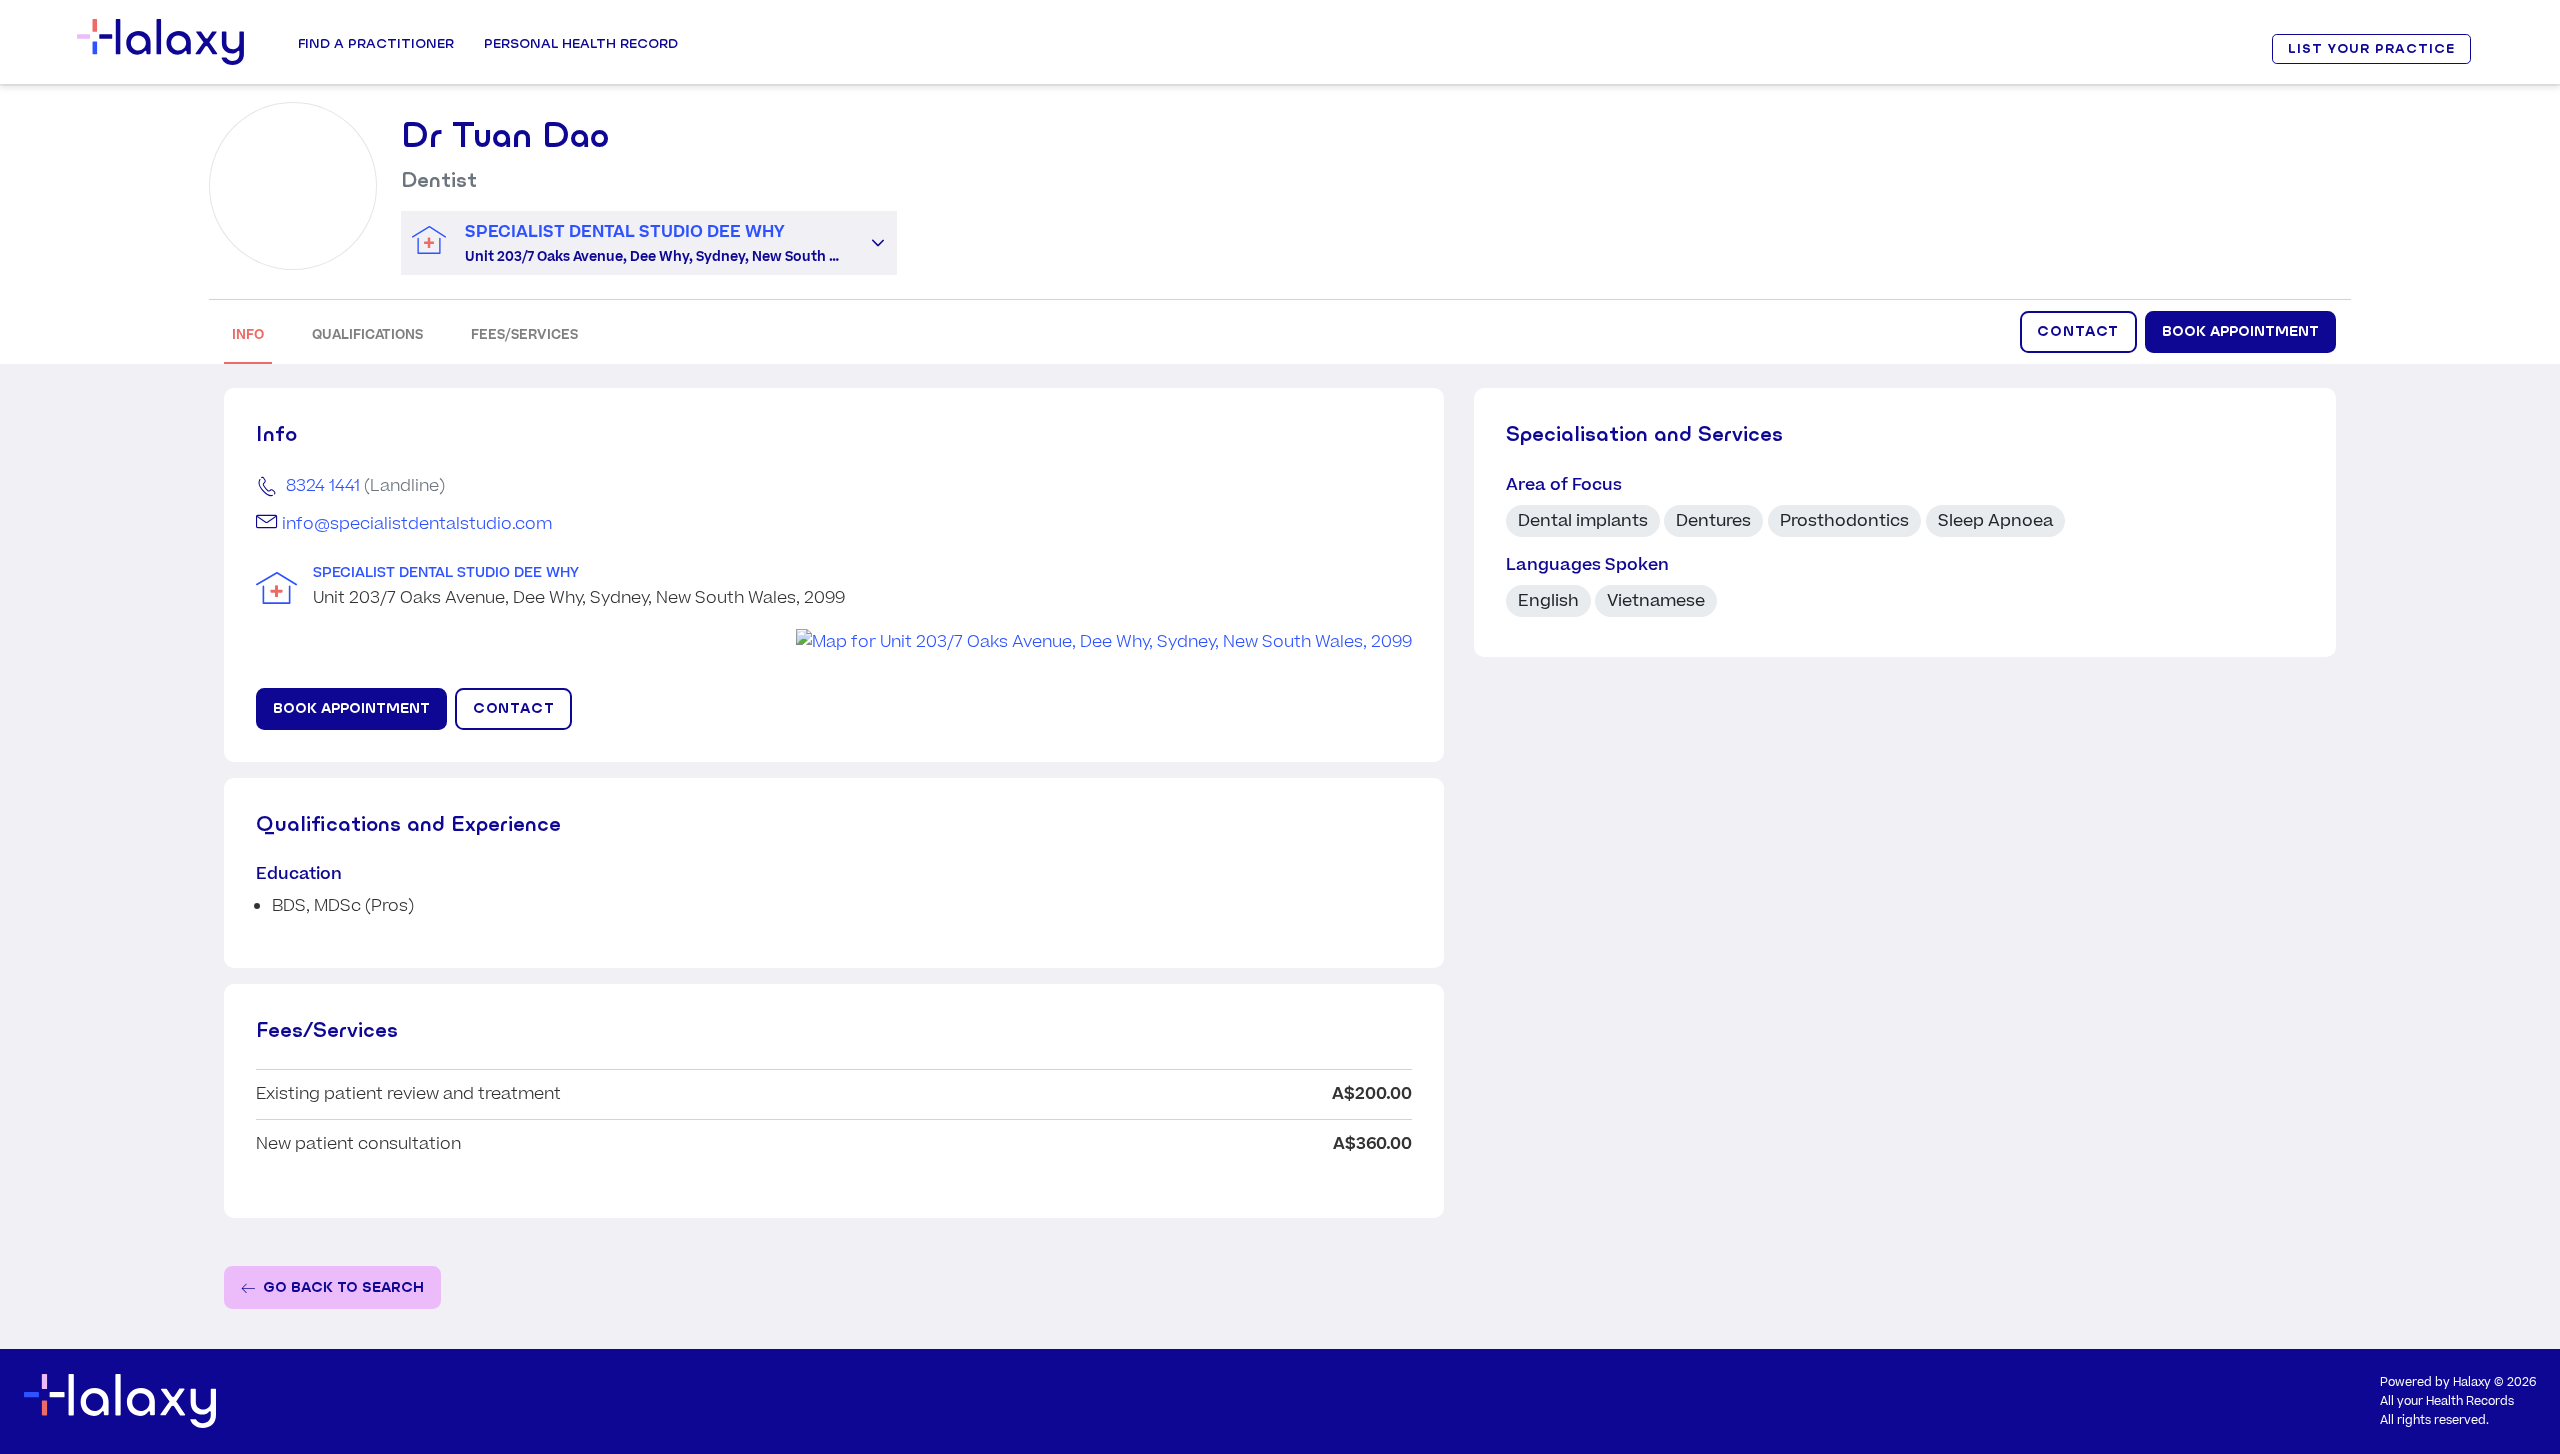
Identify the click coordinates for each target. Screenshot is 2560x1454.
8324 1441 (323, 486)
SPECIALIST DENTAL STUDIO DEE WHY (446, 573)
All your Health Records (2447, 1401)
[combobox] (630, 243)
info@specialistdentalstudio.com (417, 524)
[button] (878, 243)
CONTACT (2078, 331)
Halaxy (2472, 1382)
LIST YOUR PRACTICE (2371, 48)
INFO (248, 334)
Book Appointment (2240, 331)
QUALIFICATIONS (367, 334)
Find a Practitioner (376, 43)
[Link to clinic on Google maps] (834, 642)
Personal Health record (581, 43)
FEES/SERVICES (524, 334)
